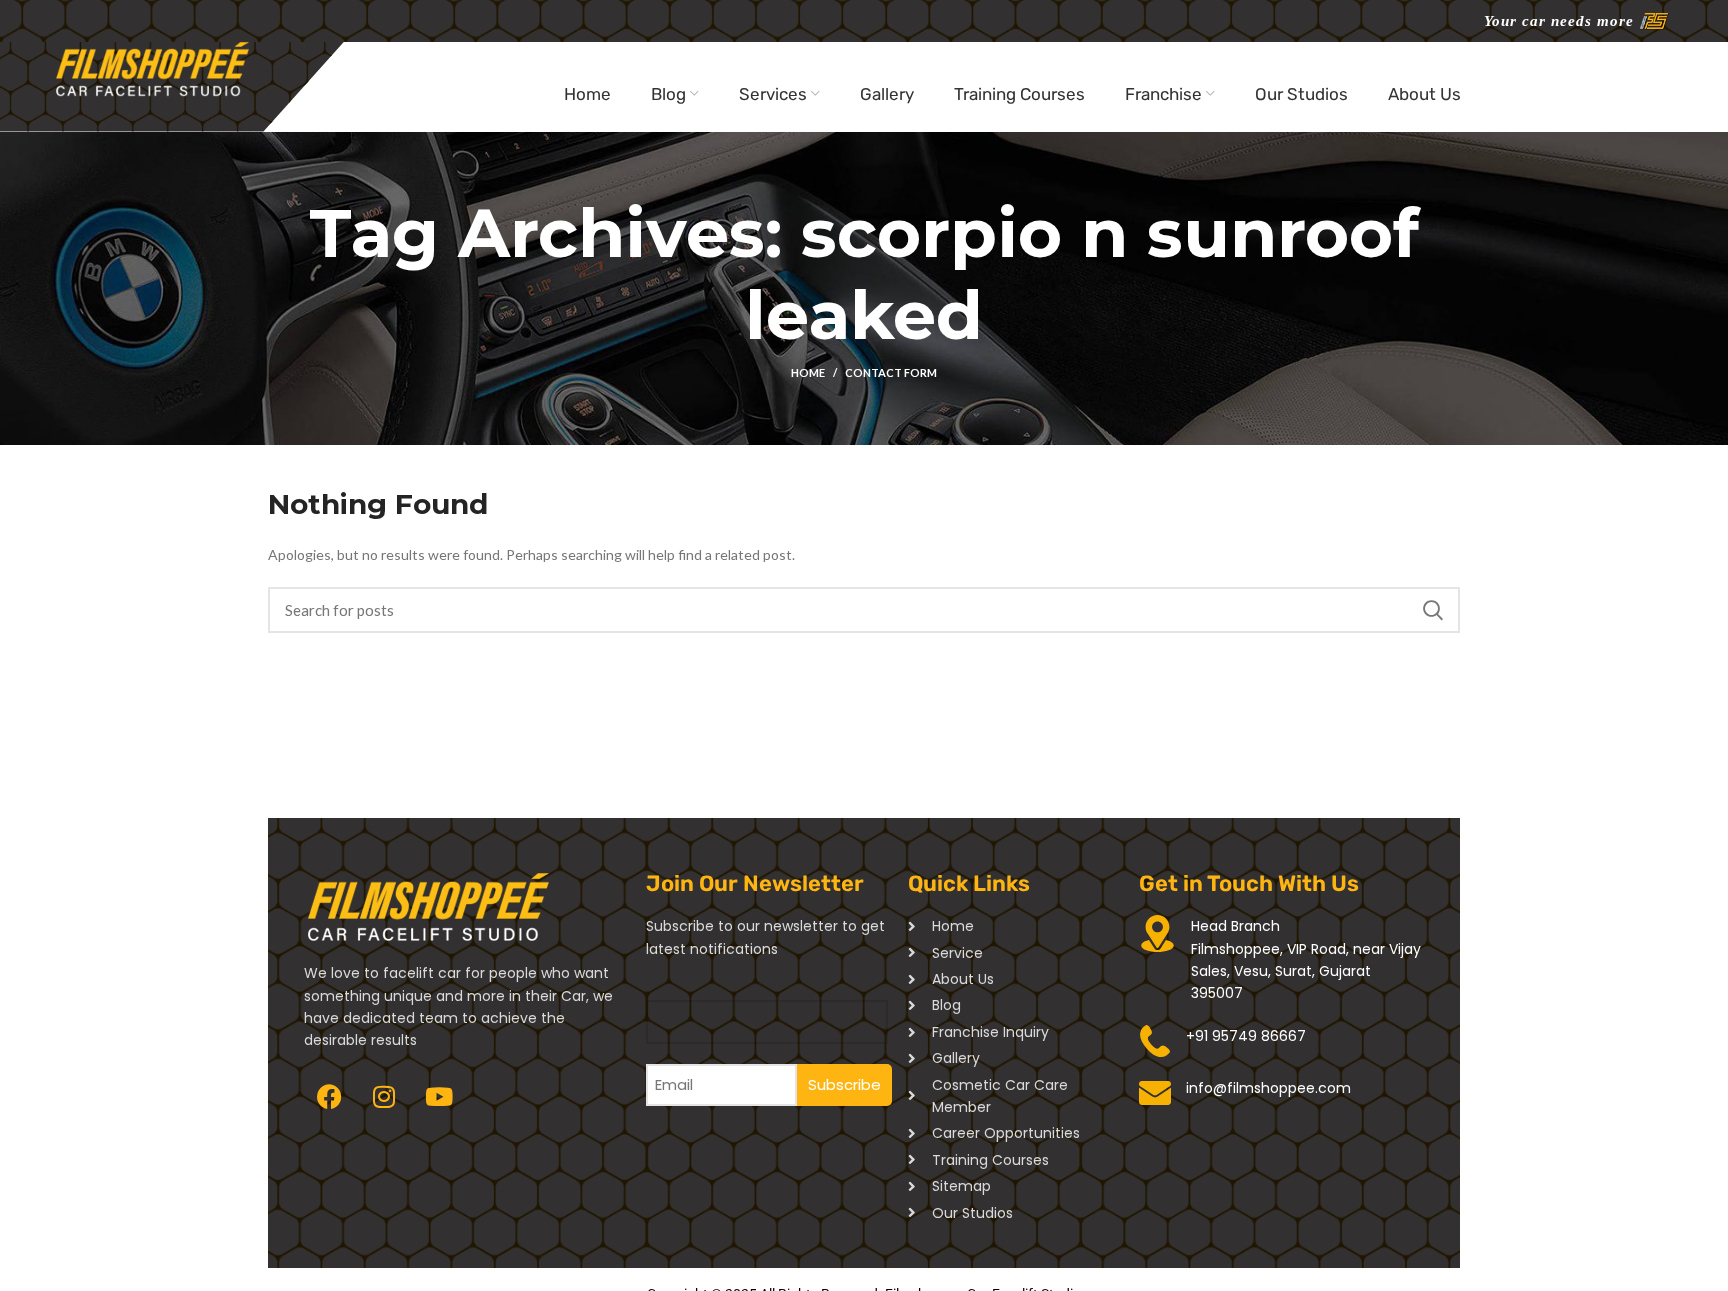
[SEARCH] (1433, 610)
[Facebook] (329, 1097)
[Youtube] (439, 1097)
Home (808, 372)
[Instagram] (384, 1097)
